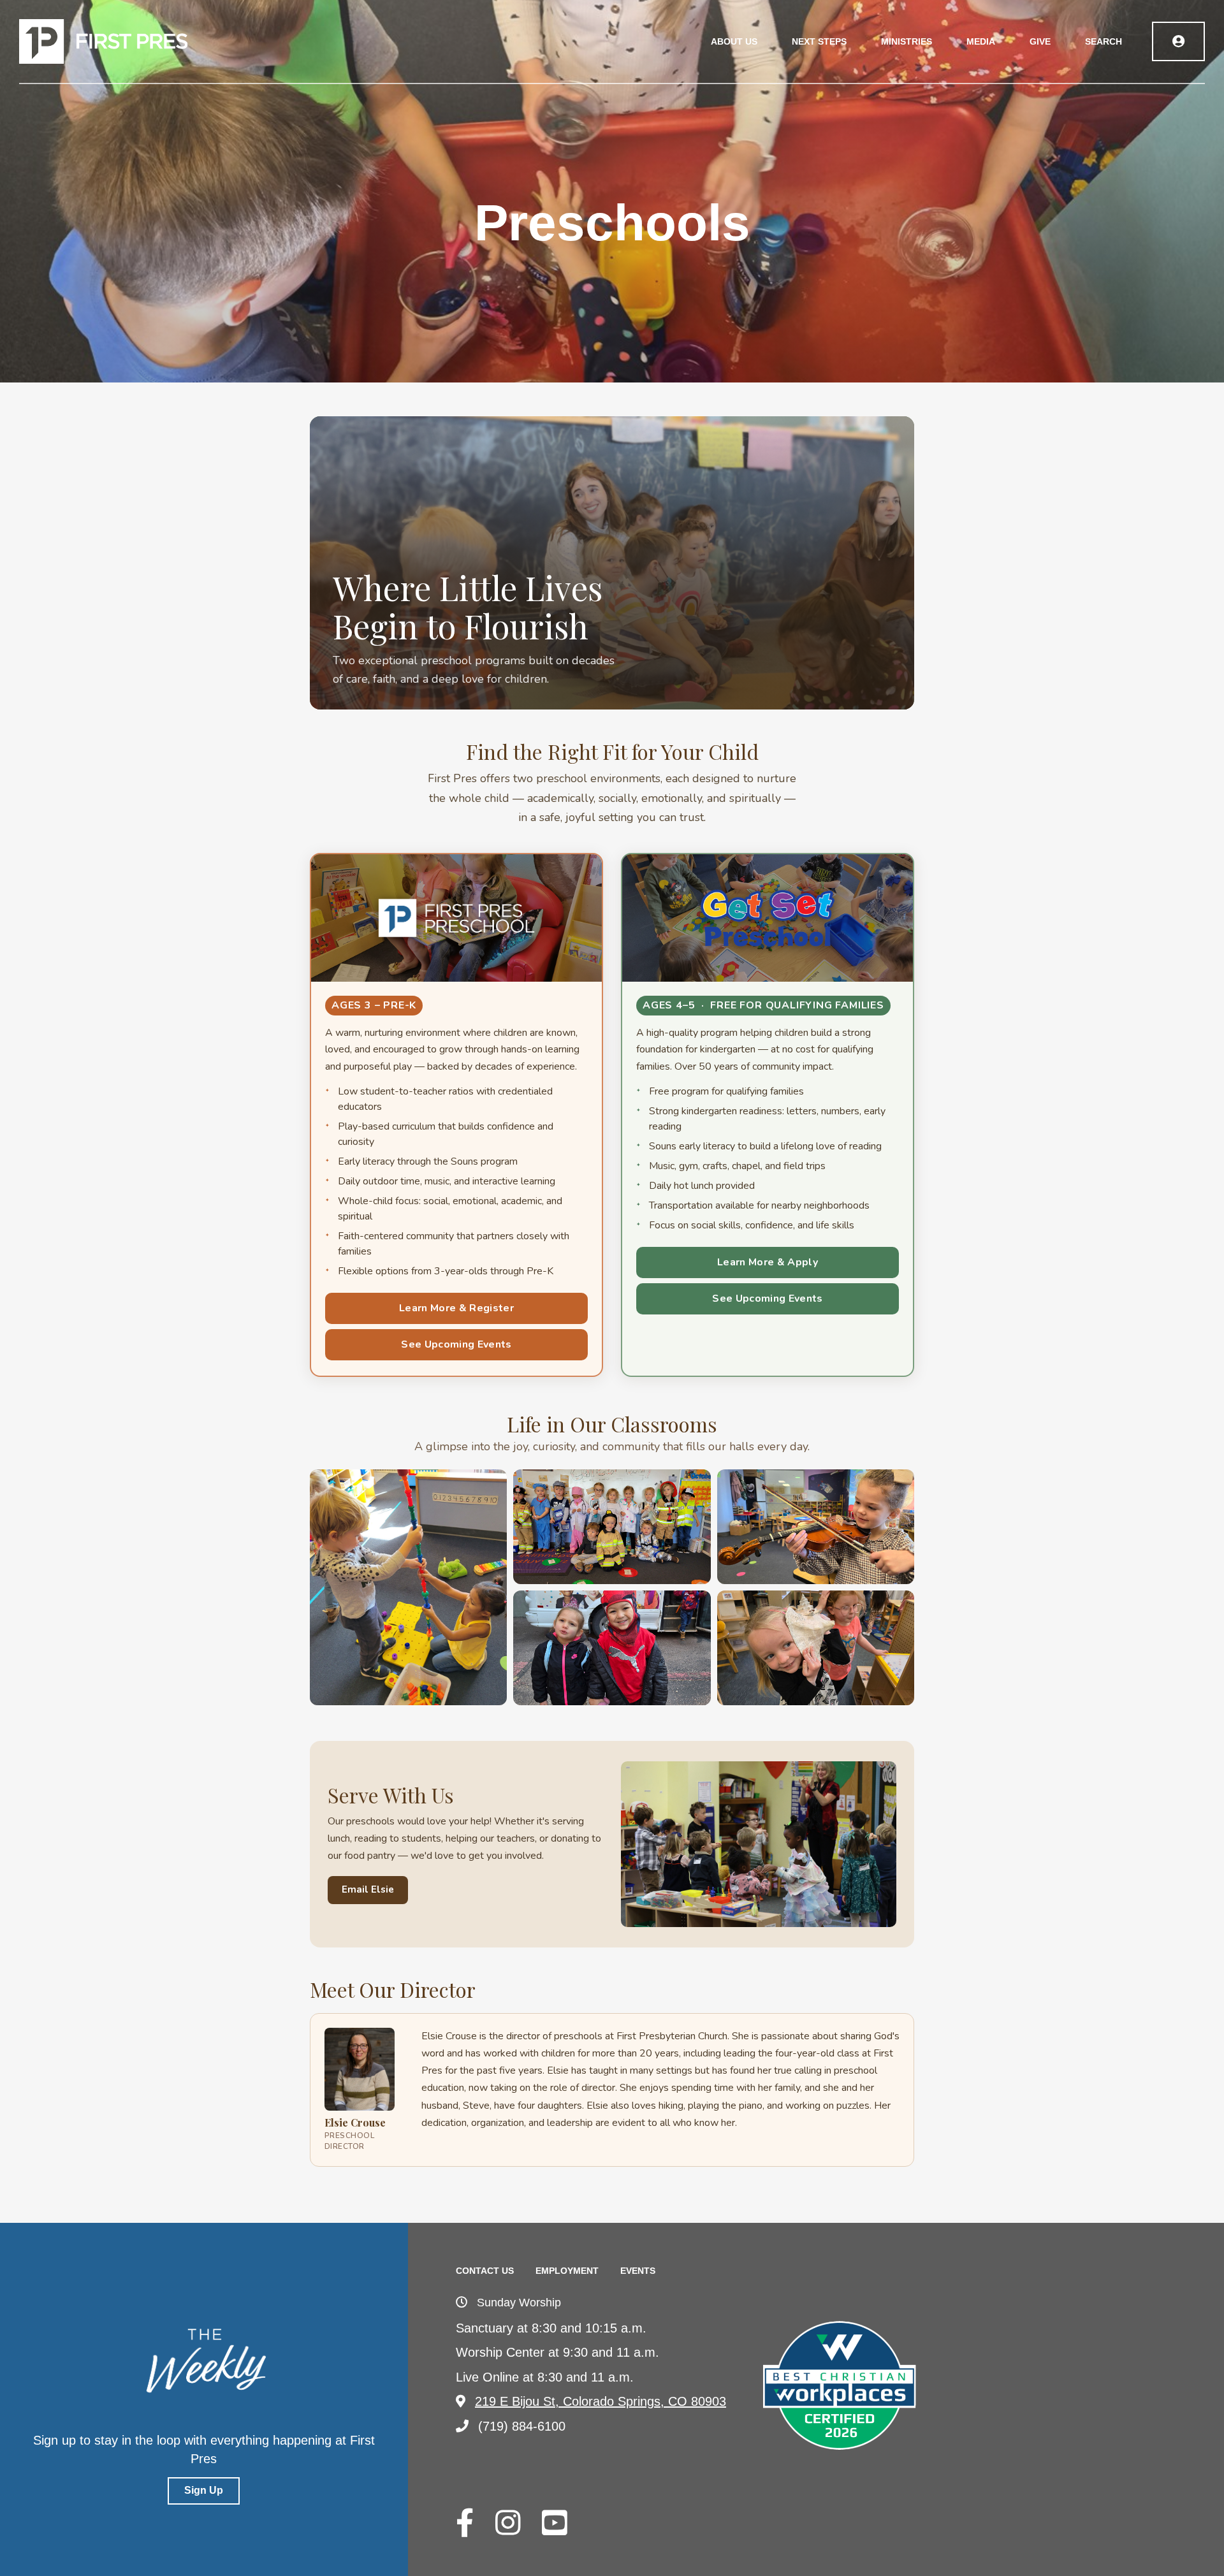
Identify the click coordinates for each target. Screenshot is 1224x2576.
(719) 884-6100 (522, 2426)
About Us (734, 41)
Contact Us (485, 2271)
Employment (567, 2271)
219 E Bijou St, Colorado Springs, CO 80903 (601, 2401)
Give (1040, 41)
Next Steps (819, 41)
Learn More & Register (456, 1308)
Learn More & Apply (768, 1262)
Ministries (907, 41)
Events (638, 2271)
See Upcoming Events (456, 1344)
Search (1104, 41)
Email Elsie (368, 1889)
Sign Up (204, 2490)
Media (981, 41)
